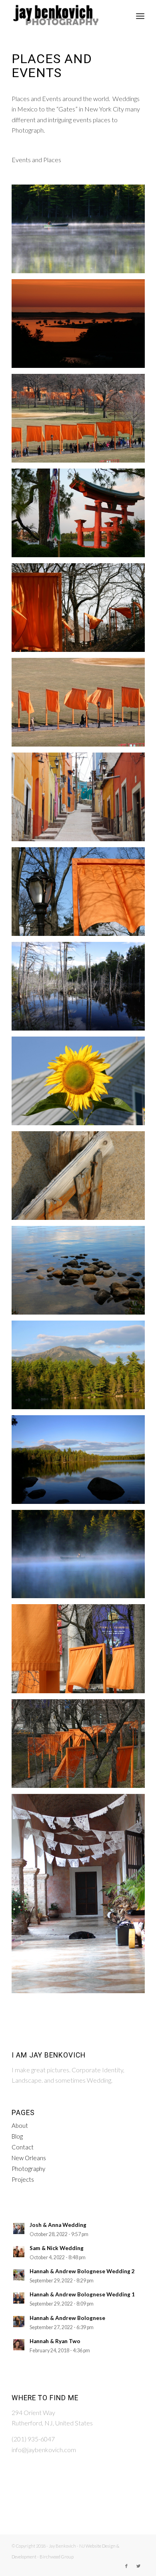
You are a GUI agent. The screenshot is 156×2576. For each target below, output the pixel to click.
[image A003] (81, 516)
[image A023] (81, 1651)
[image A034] (81, 1747)
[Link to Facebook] (126, 2566)
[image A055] (81, 327)
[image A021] (81, 1557)
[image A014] (81, 1084)
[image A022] (81, 232)
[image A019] (81, 1368)
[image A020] (81, 1463)
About (20, 2125)
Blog (17, 2136)
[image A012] (81, 989)
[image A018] (81, 1273)
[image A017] (81, 1179)
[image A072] (81, 611)
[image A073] (81, 705)
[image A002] (81, 895)
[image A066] (81, 421)
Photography (28, 2169)
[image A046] (81, 1897)
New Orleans (29, 2158)
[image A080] (81, 800)
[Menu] (140, 16)
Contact (23, 2147)
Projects (23, 2179)
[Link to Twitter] (138, 2566)
